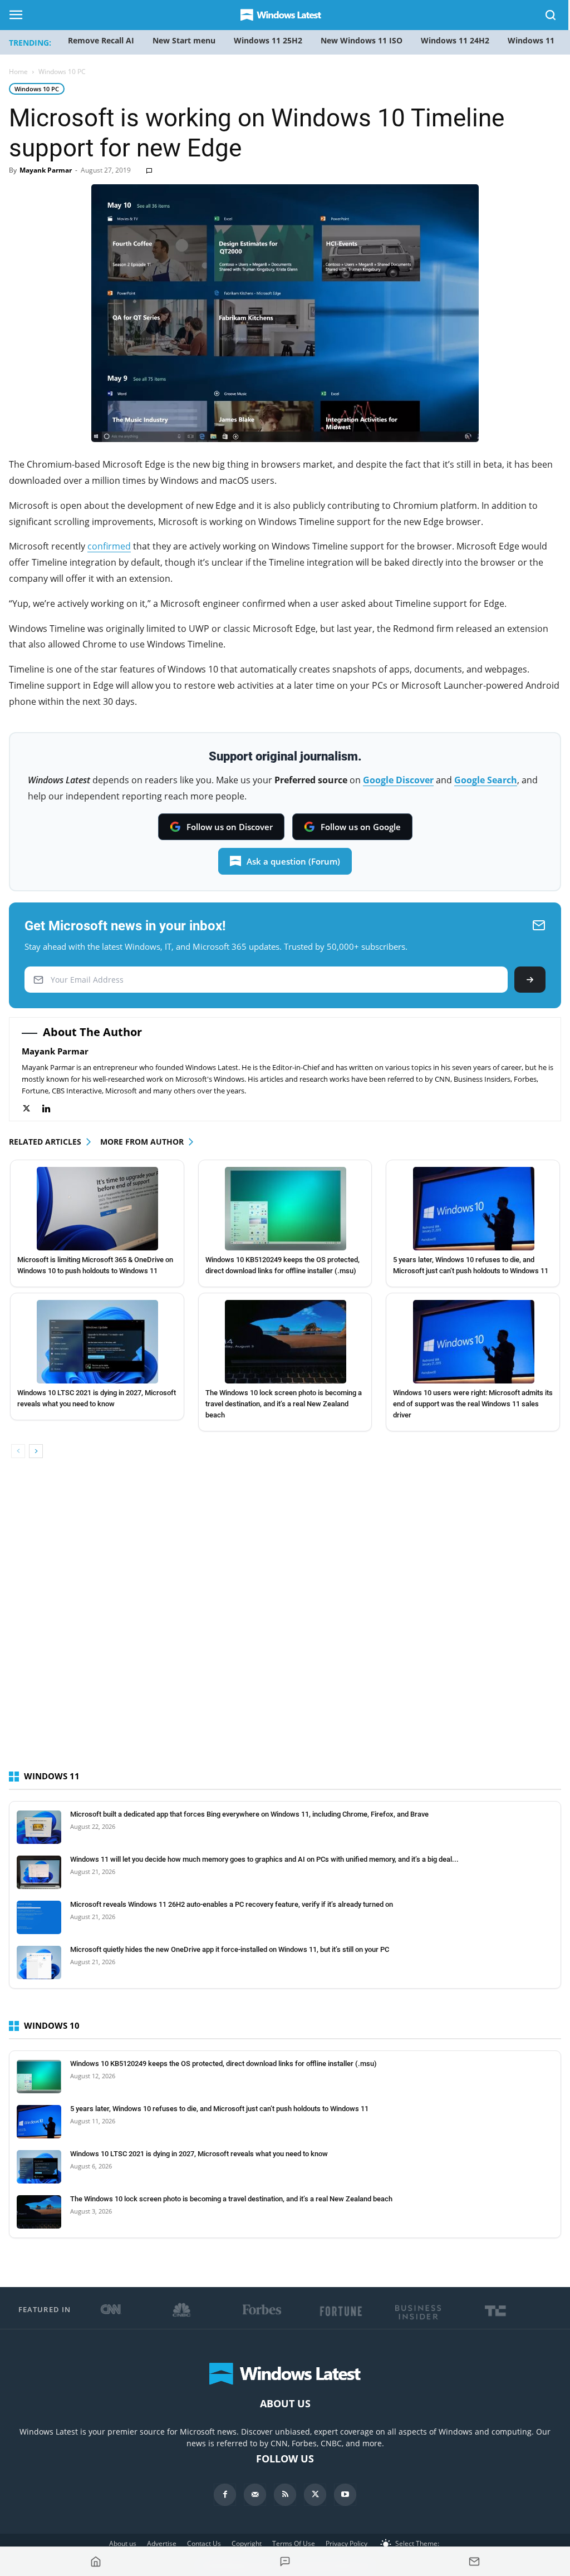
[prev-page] (18, 1451)
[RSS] (285, 2495)
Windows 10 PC (37, 89)
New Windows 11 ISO (362, 40)
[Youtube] (345, 2495)
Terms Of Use (294, 2543)
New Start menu (184, 40)
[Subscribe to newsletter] (474, 2562)
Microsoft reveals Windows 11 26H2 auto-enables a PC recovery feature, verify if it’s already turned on (232, 1904)
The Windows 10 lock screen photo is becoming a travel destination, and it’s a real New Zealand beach (284, 1404)
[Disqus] (285, 1624)
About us (123, 2543)
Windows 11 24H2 (455, 40)
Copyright (247, 2543)
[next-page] (36, 1451)
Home (18, 72)
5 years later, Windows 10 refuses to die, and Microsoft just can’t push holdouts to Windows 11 (219, 2109)
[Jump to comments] (285, 2562)
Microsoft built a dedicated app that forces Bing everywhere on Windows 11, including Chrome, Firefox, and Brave (249, 1814)
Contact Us (204, 2543)
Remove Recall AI (101, 40)
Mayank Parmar (46, 170)
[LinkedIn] (52, 1109)
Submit (530, 980)
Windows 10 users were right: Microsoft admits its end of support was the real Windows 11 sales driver (473, 1404)
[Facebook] (225, 2495)
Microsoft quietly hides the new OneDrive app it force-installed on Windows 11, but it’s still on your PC (230, 1949)
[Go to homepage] (96, 2562)
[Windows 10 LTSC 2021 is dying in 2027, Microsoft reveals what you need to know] (98, 1342)
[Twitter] (32, 1109)
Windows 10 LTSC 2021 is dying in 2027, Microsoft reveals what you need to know (199, 2154)
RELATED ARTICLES (45, 1142)
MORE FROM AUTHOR (142, 1142)
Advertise (162, 2543)
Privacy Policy (347, 2543)
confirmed (109, 546)
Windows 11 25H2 (268, 40)
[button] (551, 17)
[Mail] (255, 2495)
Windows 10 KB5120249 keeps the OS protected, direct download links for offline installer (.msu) (223, 2064)
